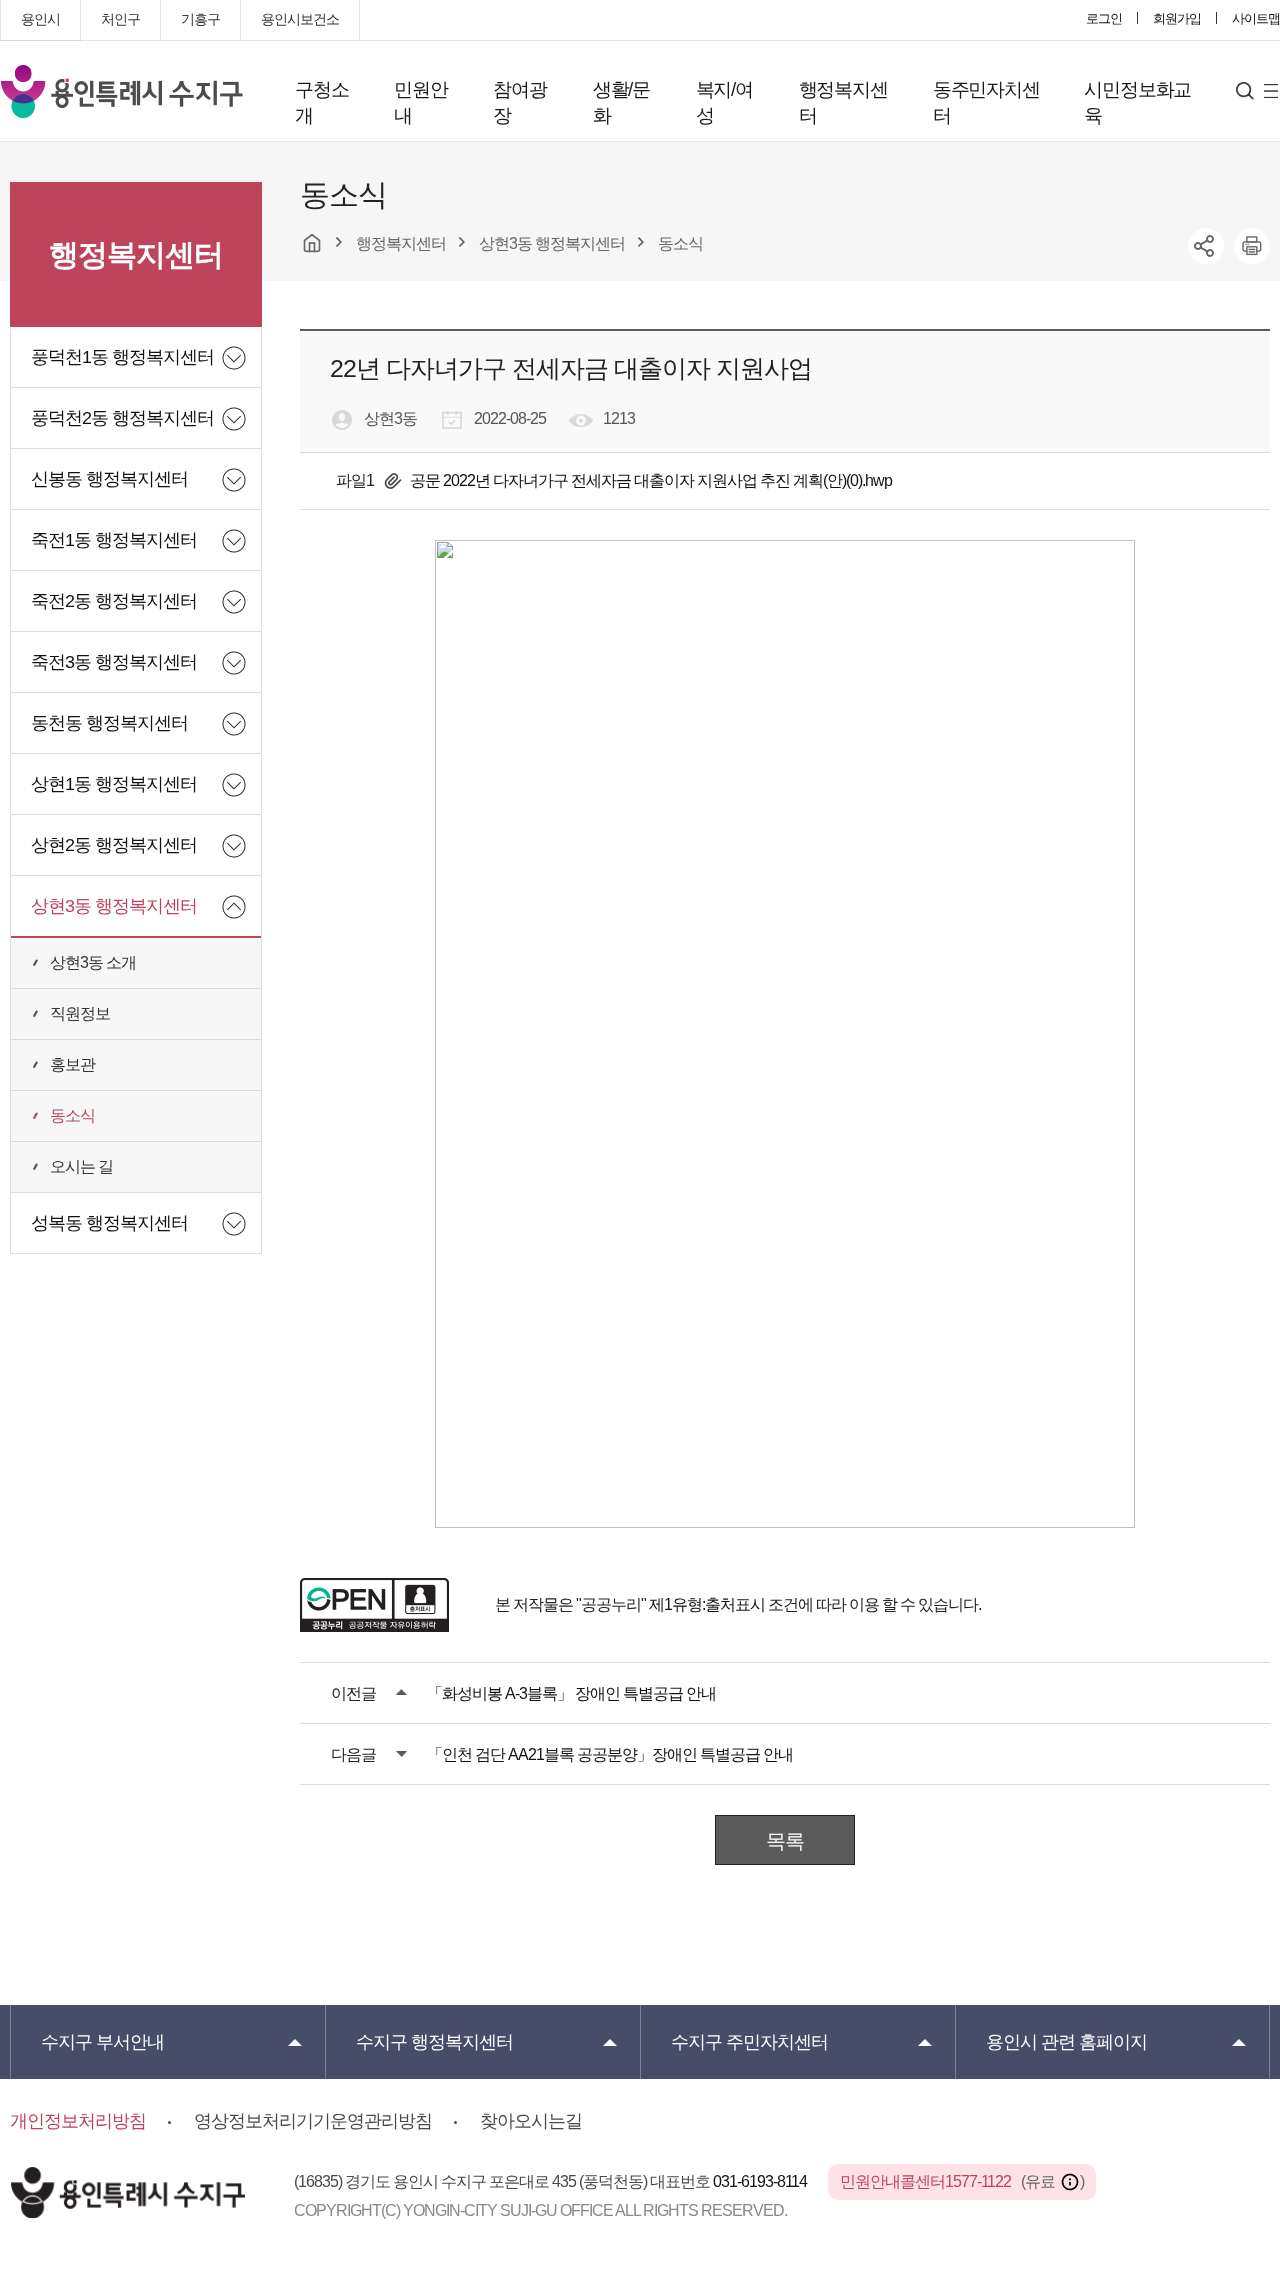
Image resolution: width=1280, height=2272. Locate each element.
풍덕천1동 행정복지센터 (122, 357)
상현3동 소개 (93, 962)
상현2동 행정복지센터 (114, 845)
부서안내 (102, 2042)
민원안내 (420, 102)
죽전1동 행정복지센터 (114, 540)
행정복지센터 (843, 102)
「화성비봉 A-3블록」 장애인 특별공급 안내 (571, 1693)
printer (1252, 246)
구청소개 (321, 102)
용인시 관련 (1066, 2042)
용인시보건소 (300, 19)
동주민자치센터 (986, 102)
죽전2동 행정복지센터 (114, 601)
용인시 (40, 19)
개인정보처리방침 (78, 2121)
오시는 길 (81, 1166)
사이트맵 (1256, 18)
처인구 (120, 19)
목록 (785, 1841)
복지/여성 (724, 102)
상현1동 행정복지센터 (114, 784)
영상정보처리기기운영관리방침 (313, 2121)
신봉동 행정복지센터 (109, 479)
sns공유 (1206, 246)
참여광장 (519, 102)
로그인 (1104, 18)
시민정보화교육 (1137, 102)
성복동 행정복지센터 (109, 1223)
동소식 (72, 1115)
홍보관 (72, 1064)
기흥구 (200, 19)
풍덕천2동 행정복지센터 (122, 418)
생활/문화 (621, 102)
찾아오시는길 (531, 2121)
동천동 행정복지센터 (109, 723)
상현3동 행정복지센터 (114, 906)
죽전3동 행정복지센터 (114, 662)
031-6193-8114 (761, 2181)
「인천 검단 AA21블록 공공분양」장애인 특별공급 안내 (610, 1754)
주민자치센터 (749, 2042)
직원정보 (80, 1013)
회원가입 (1177, 18)
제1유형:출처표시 (707, 1604)
